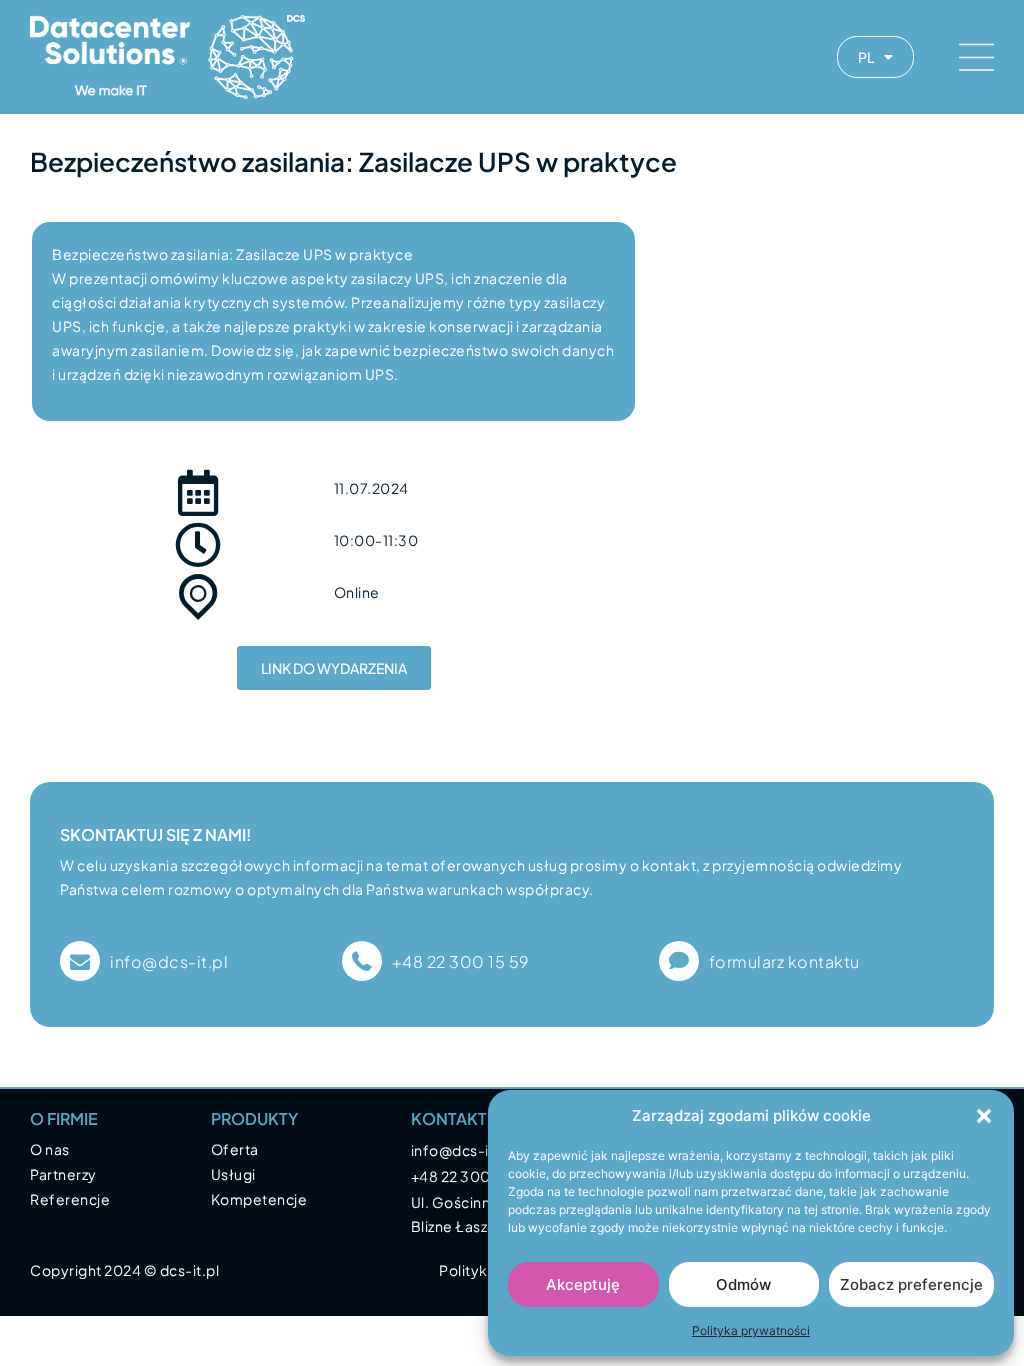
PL (866, 57)
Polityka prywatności (751, 1330)
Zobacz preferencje (911, 1284)
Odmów (743, 1284)
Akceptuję (583, 1284)
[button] (984, 1116)
